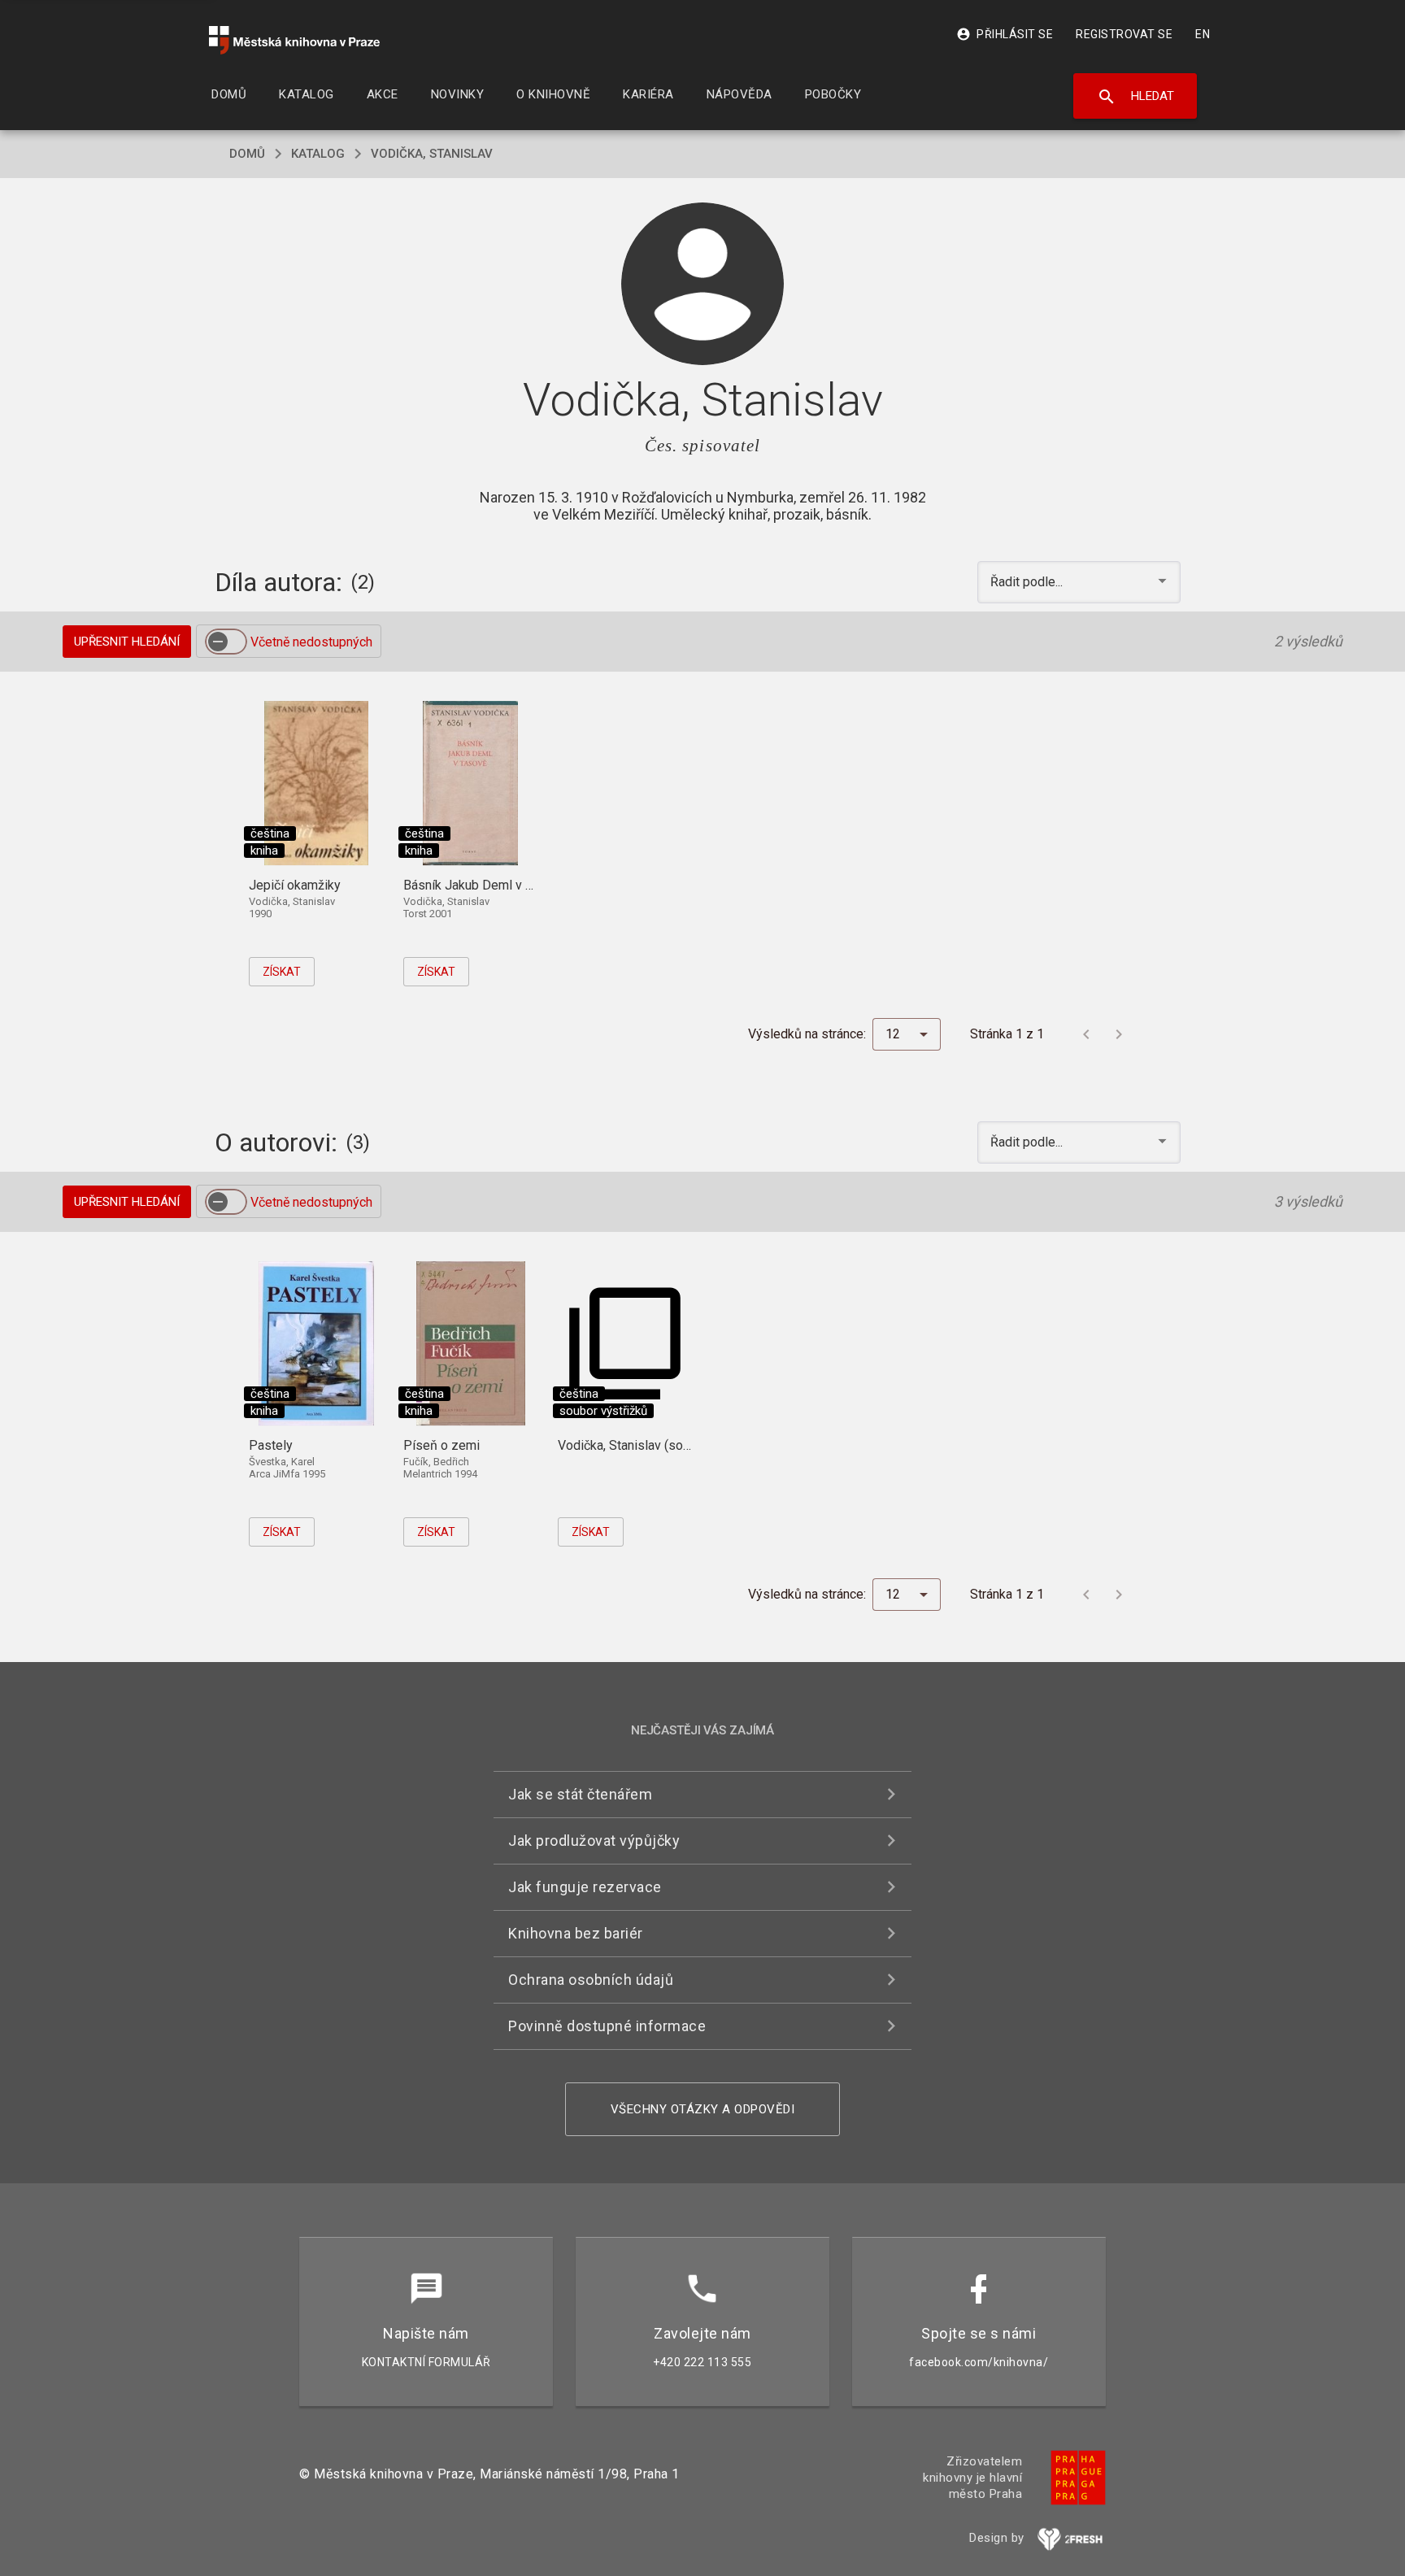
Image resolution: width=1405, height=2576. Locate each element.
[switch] (226, 642)
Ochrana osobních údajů (591, 1980)
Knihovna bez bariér (576, 1933)
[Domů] (294, 40)
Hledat (1135, 97)
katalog (318, 154)
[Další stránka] (1119, 1034)
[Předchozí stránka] (1086, 1034)
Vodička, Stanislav (432, 154)
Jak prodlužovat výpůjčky (594, 1841)
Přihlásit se (1005, 34)
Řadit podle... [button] (1028, 582)
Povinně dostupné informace (607, 2026)
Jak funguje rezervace (585, 1887)
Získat (282, 972)
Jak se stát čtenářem (580, 1794)
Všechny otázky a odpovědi (703, 2109)
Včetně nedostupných (311, 642)
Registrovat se (1124, 34)
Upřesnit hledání (127, 642)
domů (247, 154)
